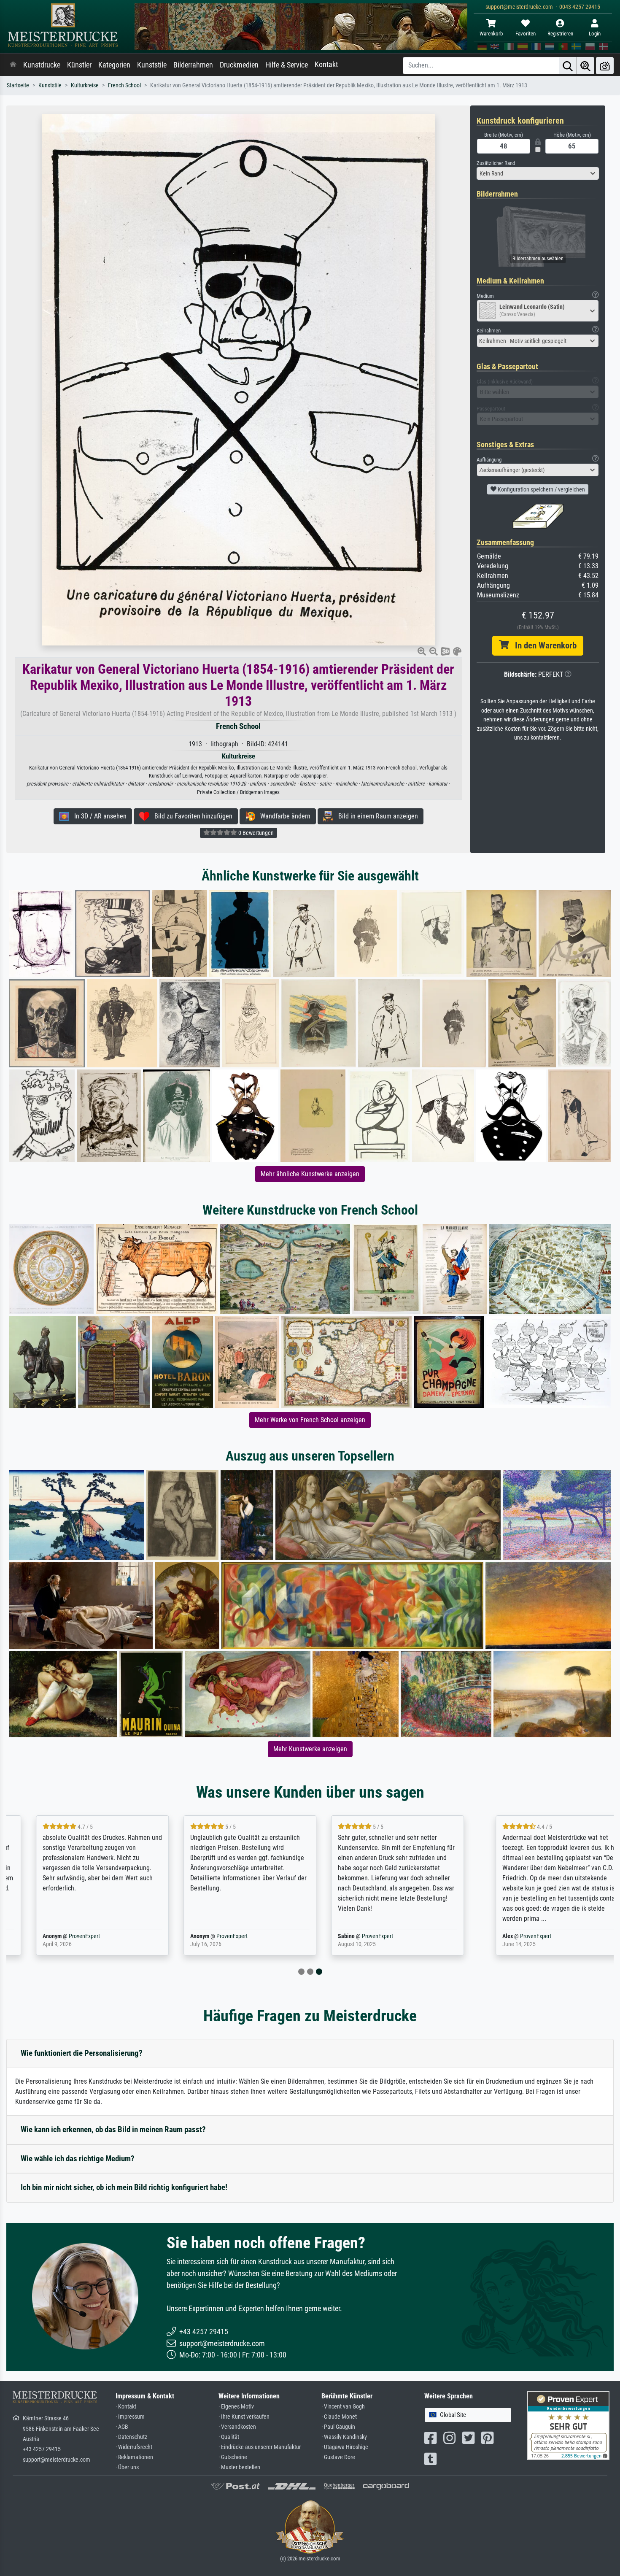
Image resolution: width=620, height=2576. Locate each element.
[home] (13, 65)
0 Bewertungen (255, 833)
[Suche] (568, 66)
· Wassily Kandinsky (344, 2437)
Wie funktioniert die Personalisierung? (82, 2053)
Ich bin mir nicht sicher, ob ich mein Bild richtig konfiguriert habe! (124, 2187)
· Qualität (229, 2437)
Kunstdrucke (42, 65)
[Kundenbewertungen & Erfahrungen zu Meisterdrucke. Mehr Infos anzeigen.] (568, 2425)
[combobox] (538, 173)
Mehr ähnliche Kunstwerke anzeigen (310, 1174)
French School (124, 85)
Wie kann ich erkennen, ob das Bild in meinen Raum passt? (113, 2129)
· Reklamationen (134, 2457)
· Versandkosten (237, 2427)
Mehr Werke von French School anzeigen (310, 1420)
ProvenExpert (62, 1936)
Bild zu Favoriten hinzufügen (191, 816)
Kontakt (326, 65)
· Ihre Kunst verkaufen (244, 2417)
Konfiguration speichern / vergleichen (541, 489)
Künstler (79, 65)
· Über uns (127, 2467)
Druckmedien (239, 65)
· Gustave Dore (338, 2457)
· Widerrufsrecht (134, 2447)
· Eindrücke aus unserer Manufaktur (260, 2447)
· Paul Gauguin (338, 2427)
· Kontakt (126, 2407)
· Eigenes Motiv (236, 2407)
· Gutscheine (233, 2457)
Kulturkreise (85, 85)
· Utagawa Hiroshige (345, 2447)
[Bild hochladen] (605, 66)
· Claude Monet (339, 2417)
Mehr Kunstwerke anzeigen (310, 1749)
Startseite (18, 85)
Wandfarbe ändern (283, 816)
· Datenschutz (131, 2437)
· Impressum (130, 2417)
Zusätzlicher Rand (496, 163)
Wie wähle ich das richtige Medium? (78, 2159)
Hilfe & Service (287, 65)
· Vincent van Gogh (343, 2407)
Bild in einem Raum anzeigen (376, 816)
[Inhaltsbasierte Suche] (585, 66)
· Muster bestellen (239, 2467)
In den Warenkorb (543, 645)
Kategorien (114, 65)
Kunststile (152, 65)
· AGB (122, 2427)
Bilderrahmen (193, 65)
